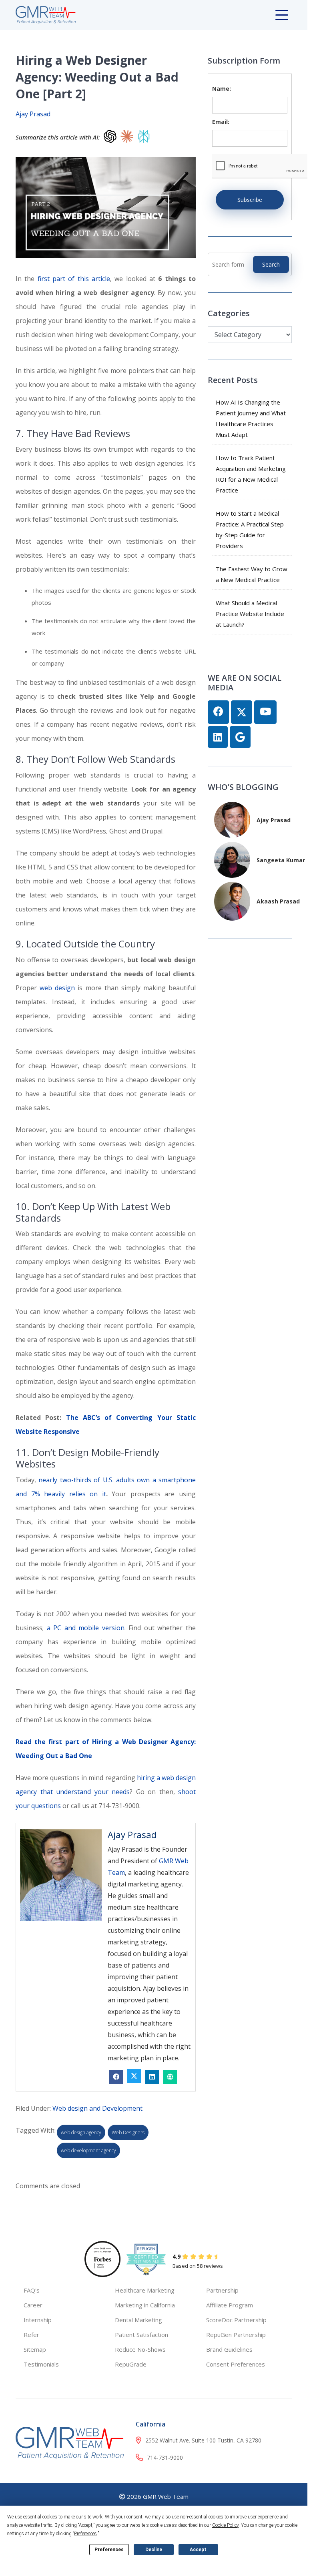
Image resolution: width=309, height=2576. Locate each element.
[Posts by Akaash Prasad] (232, 900)
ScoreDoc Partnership (236, 2320)
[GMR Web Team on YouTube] (265, 712)
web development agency (88, 2150)
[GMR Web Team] (46, 14)
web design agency (81, 2132)
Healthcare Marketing (145, 2290)
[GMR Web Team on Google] (240, 737)
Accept (198, 2550)
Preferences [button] (85, 2534)
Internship (38, 2320)
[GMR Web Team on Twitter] (242, 712)
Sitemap (35, 2349)
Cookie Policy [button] (225, 2525)
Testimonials (41, 2364)
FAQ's (32, 2290)
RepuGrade (131, 2364)
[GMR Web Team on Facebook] (218, 712)
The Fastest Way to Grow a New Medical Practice (252, 574)
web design (57, 988)
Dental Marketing (138, 2320)
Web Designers (128, 2132)
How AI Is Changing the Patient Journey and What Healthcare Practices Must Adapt (251, 418)
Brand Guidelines (229, 2349)
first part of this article (74, 279)
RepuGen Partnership (236, 2335)
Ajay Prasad (33, 114)
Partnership (222, 2290)
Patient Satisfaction (141, 2335)
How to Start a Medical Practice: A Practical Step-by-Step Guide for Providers (251, 529)
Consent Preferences (236, 2364)
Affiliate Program (230, 2305)
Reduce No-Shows (140, 2349)
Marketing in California (145, 2305)
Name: (222, 89)
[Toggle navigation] (283, 15)
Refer (31, 2335)
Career (33, 2305)
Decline (154, 2550)
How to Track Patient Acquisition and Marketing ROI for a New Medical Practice (251, 474)
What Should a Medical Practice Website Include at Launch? (250, 614)
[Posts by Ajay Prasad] (232, 819)
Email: (221, 122)
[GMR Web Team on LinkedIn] (218, 737)
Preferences (109, 2550)
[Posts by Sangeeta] (232, 859)
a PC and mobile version (86, 1628)
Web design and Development (97, 2108)
